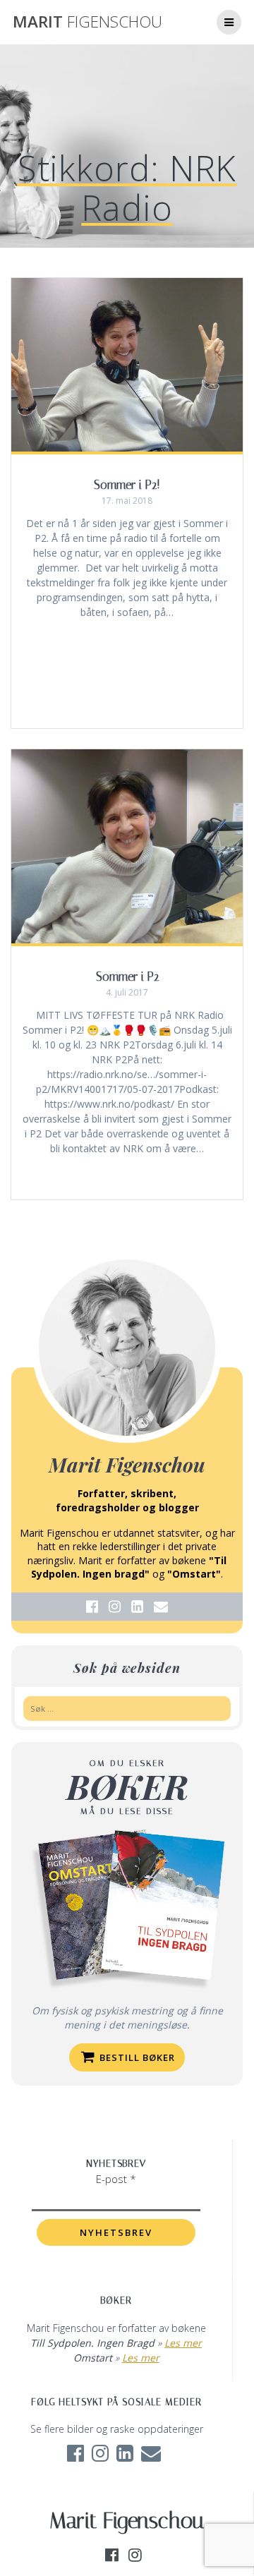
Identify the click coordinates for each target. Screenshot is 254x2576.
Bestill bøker (136, 2057)
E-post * (116, 2179)
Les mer (183, 2343)
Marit (87, 22)
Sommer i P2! (127, 485)
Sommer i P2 (127, 976)
